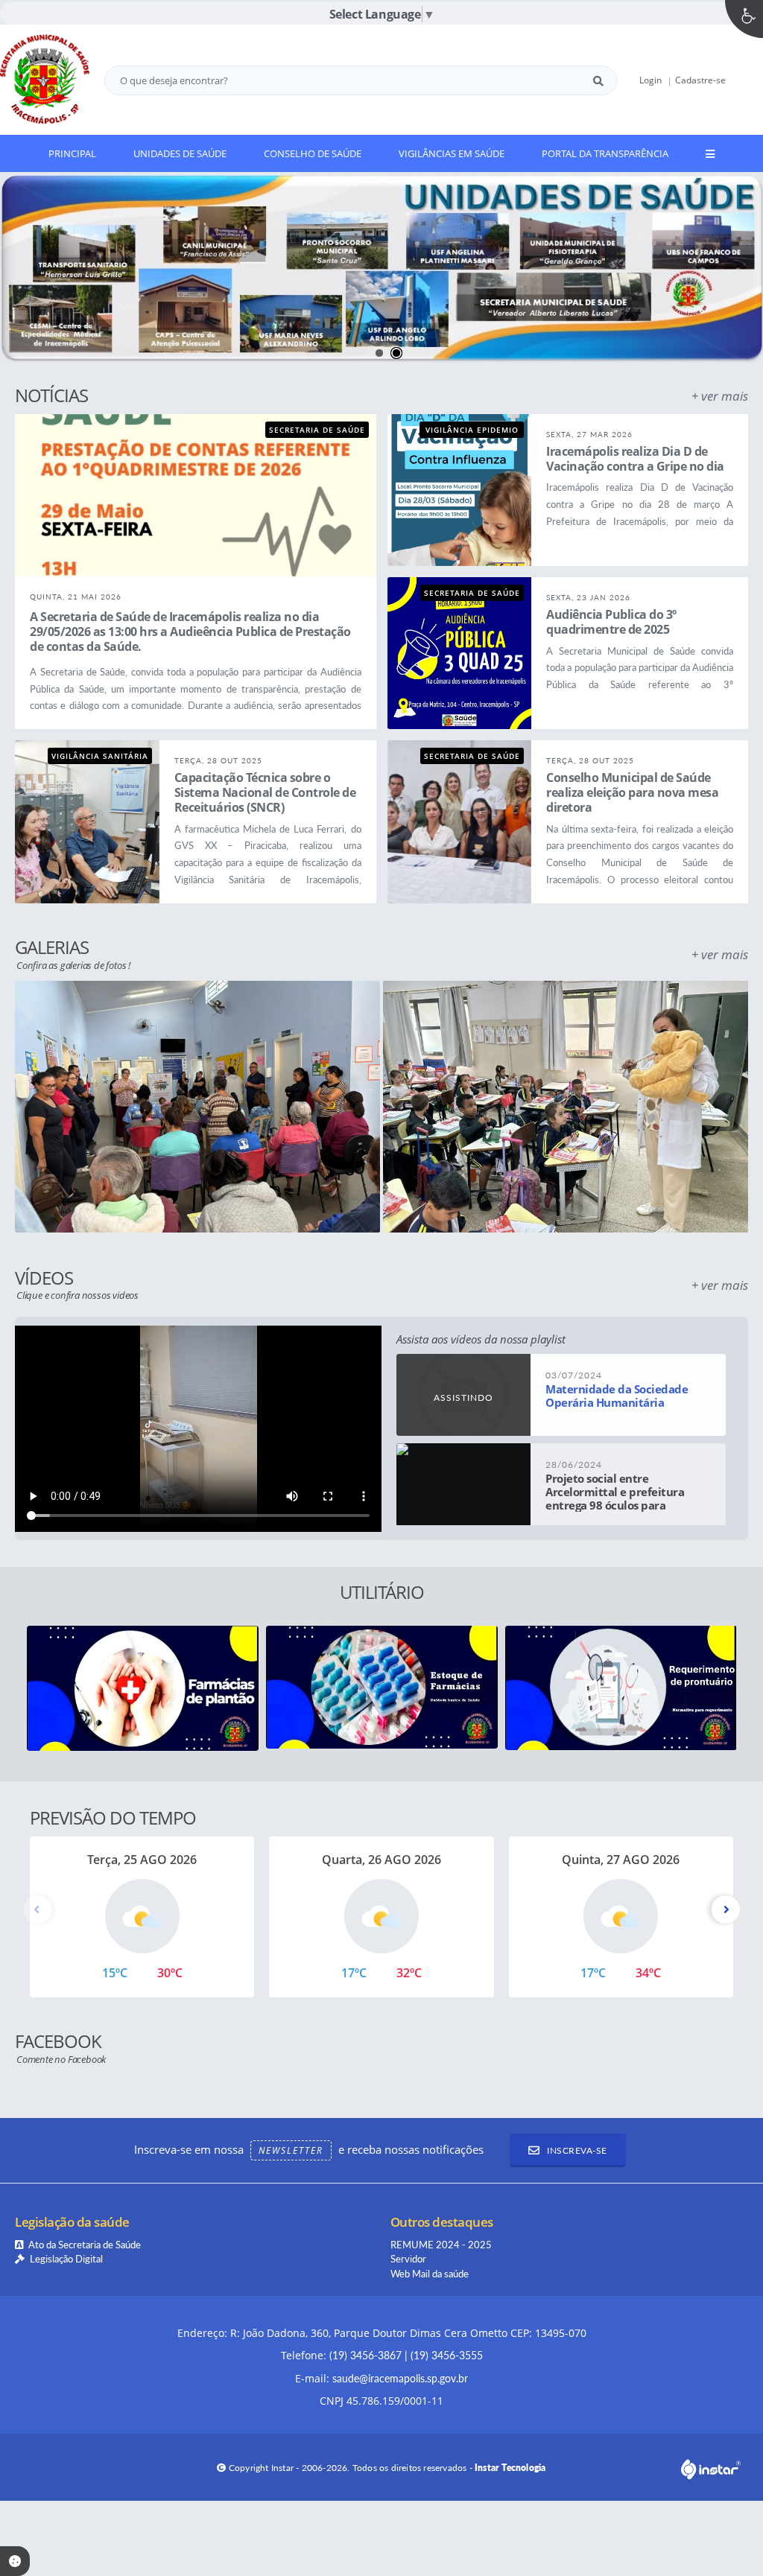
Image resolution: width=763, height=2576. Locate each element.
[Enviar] (598, 80)
